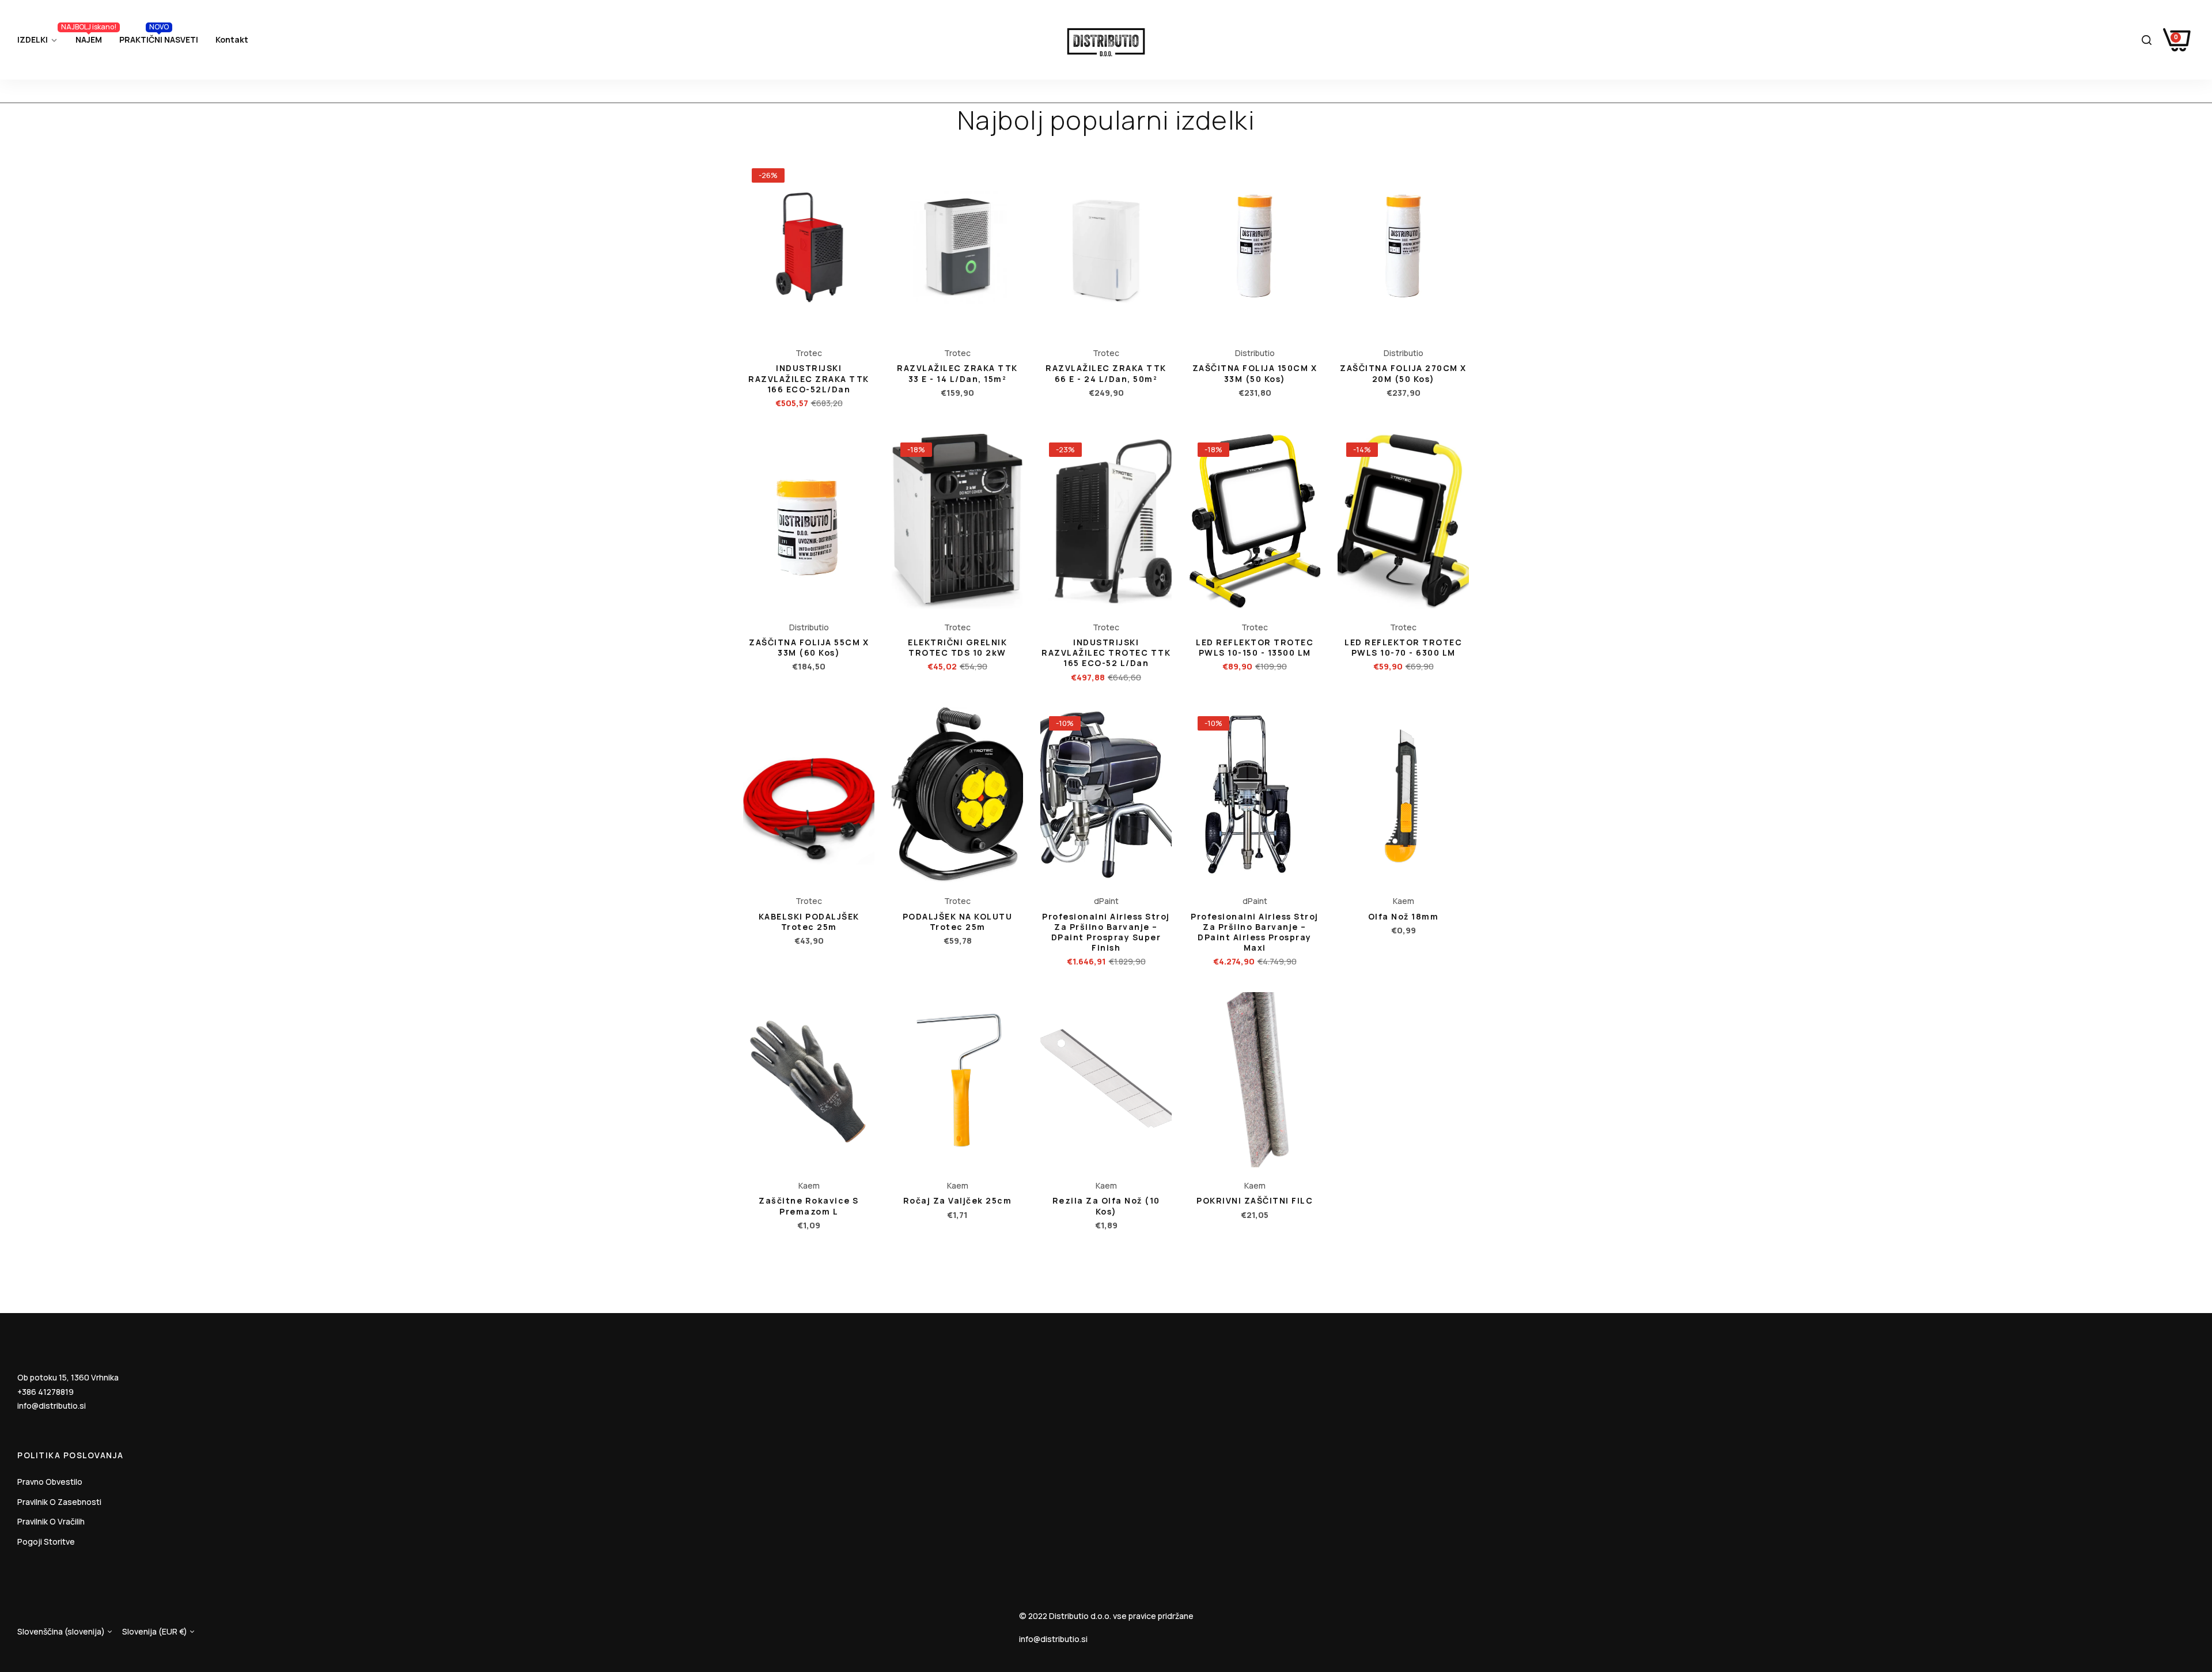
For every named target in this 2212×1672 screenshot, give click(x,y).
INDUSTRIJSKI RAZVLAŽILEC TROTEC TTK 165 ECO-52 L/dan (1106, 653)
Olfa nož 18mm (1404, 917)
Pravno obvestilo (50, 1482)
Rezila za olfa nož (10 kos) (1106, 1206)
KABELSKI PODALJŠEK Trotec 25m (809, 922)
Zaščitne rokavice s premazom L (809, 1206)
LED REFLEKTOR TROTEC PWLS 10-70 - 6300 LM (1403, 648)
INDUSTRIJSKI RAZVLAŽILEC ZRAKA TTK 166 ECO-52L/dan (809, 379)
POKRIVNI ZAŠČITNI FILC (1255, 1201)
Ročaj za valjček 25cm (958, 1201)
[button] (863, 180)
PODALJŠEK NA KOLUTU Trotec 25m (958, 922)
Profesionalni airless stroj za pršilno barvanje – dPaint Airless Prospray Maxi (1255, 933)
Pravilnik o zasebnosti (59, 1502)
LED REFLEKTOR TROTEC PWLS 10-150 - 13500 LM (1255, 648)
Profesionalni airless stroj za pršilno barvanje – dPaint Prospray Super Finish (1106, 933)
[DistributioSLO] (1106, 40)
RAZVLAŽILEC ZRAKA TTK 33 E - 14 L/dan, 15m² (957, 373)
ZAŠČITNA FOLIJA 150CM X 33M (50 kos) (1255, 373)
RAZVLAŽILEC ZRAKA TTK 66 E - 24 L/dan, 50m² (1106, 373)
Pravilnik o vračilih (51, 1521)
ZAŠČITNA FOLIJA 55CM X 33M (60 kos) (809, 648)
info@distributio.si (52, 1406)
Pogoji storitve (46, 1542)
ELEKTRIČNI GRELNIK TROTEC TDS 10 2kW (957, 648)
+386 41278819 (46, 1392)
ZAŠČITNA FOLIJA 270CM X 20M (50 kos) (1403, 373)
